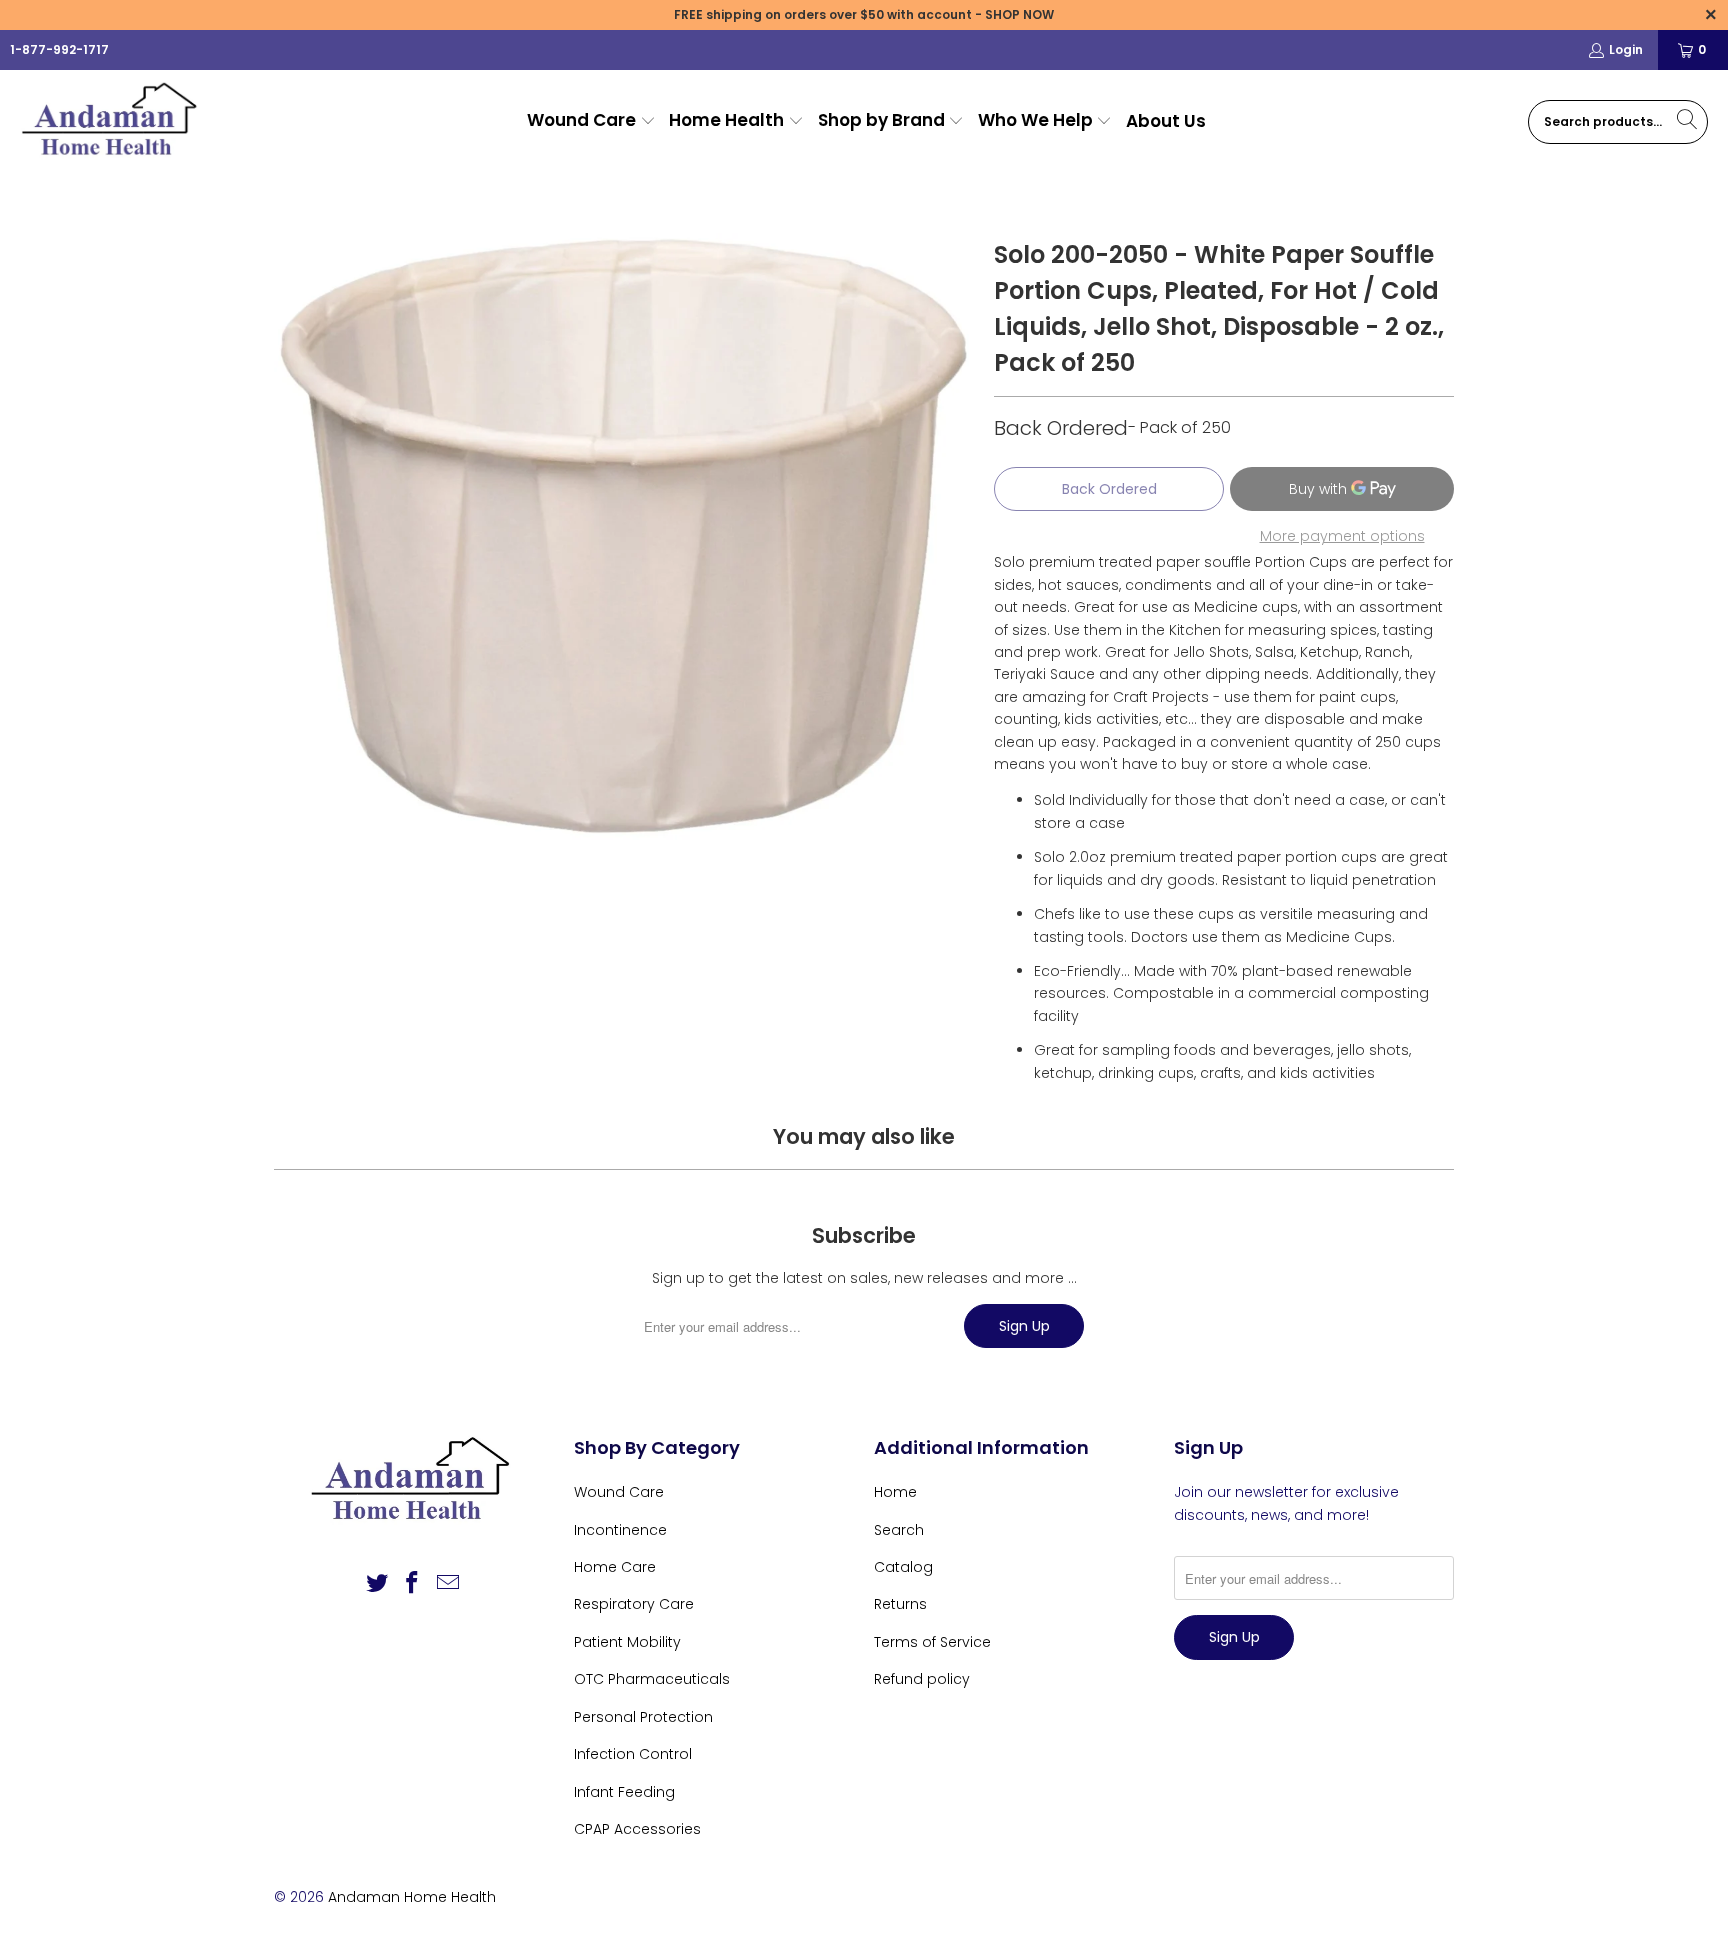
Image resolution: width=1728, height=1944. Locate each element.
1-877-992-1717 (59, 49)
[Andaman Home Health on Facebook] (413, 1584)
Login (1626, 49)
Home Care (615, 1567)
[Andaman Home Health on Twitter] (377, 1584)
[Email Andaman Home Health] (449, 1584)
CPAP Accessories (637, 1829)
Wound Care (619, 1492)
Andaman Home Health (412, 1897)
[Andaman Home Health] (112, 121)
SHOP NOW (1019, 14)
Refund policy (922, 1679)
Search (899, 1530)
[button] (591, 121)
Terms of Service (932, 1642)
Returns (900, 1604)
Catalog (903, 1567)
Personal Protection (643, 1717)
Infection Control (633, 1754)
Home (895, 1492)
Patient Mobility (627, 1642)
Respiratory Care (634, 1604)
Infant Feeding (624, 1792)
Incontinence (620, 1530)
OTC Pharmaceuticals (652, 1679)
